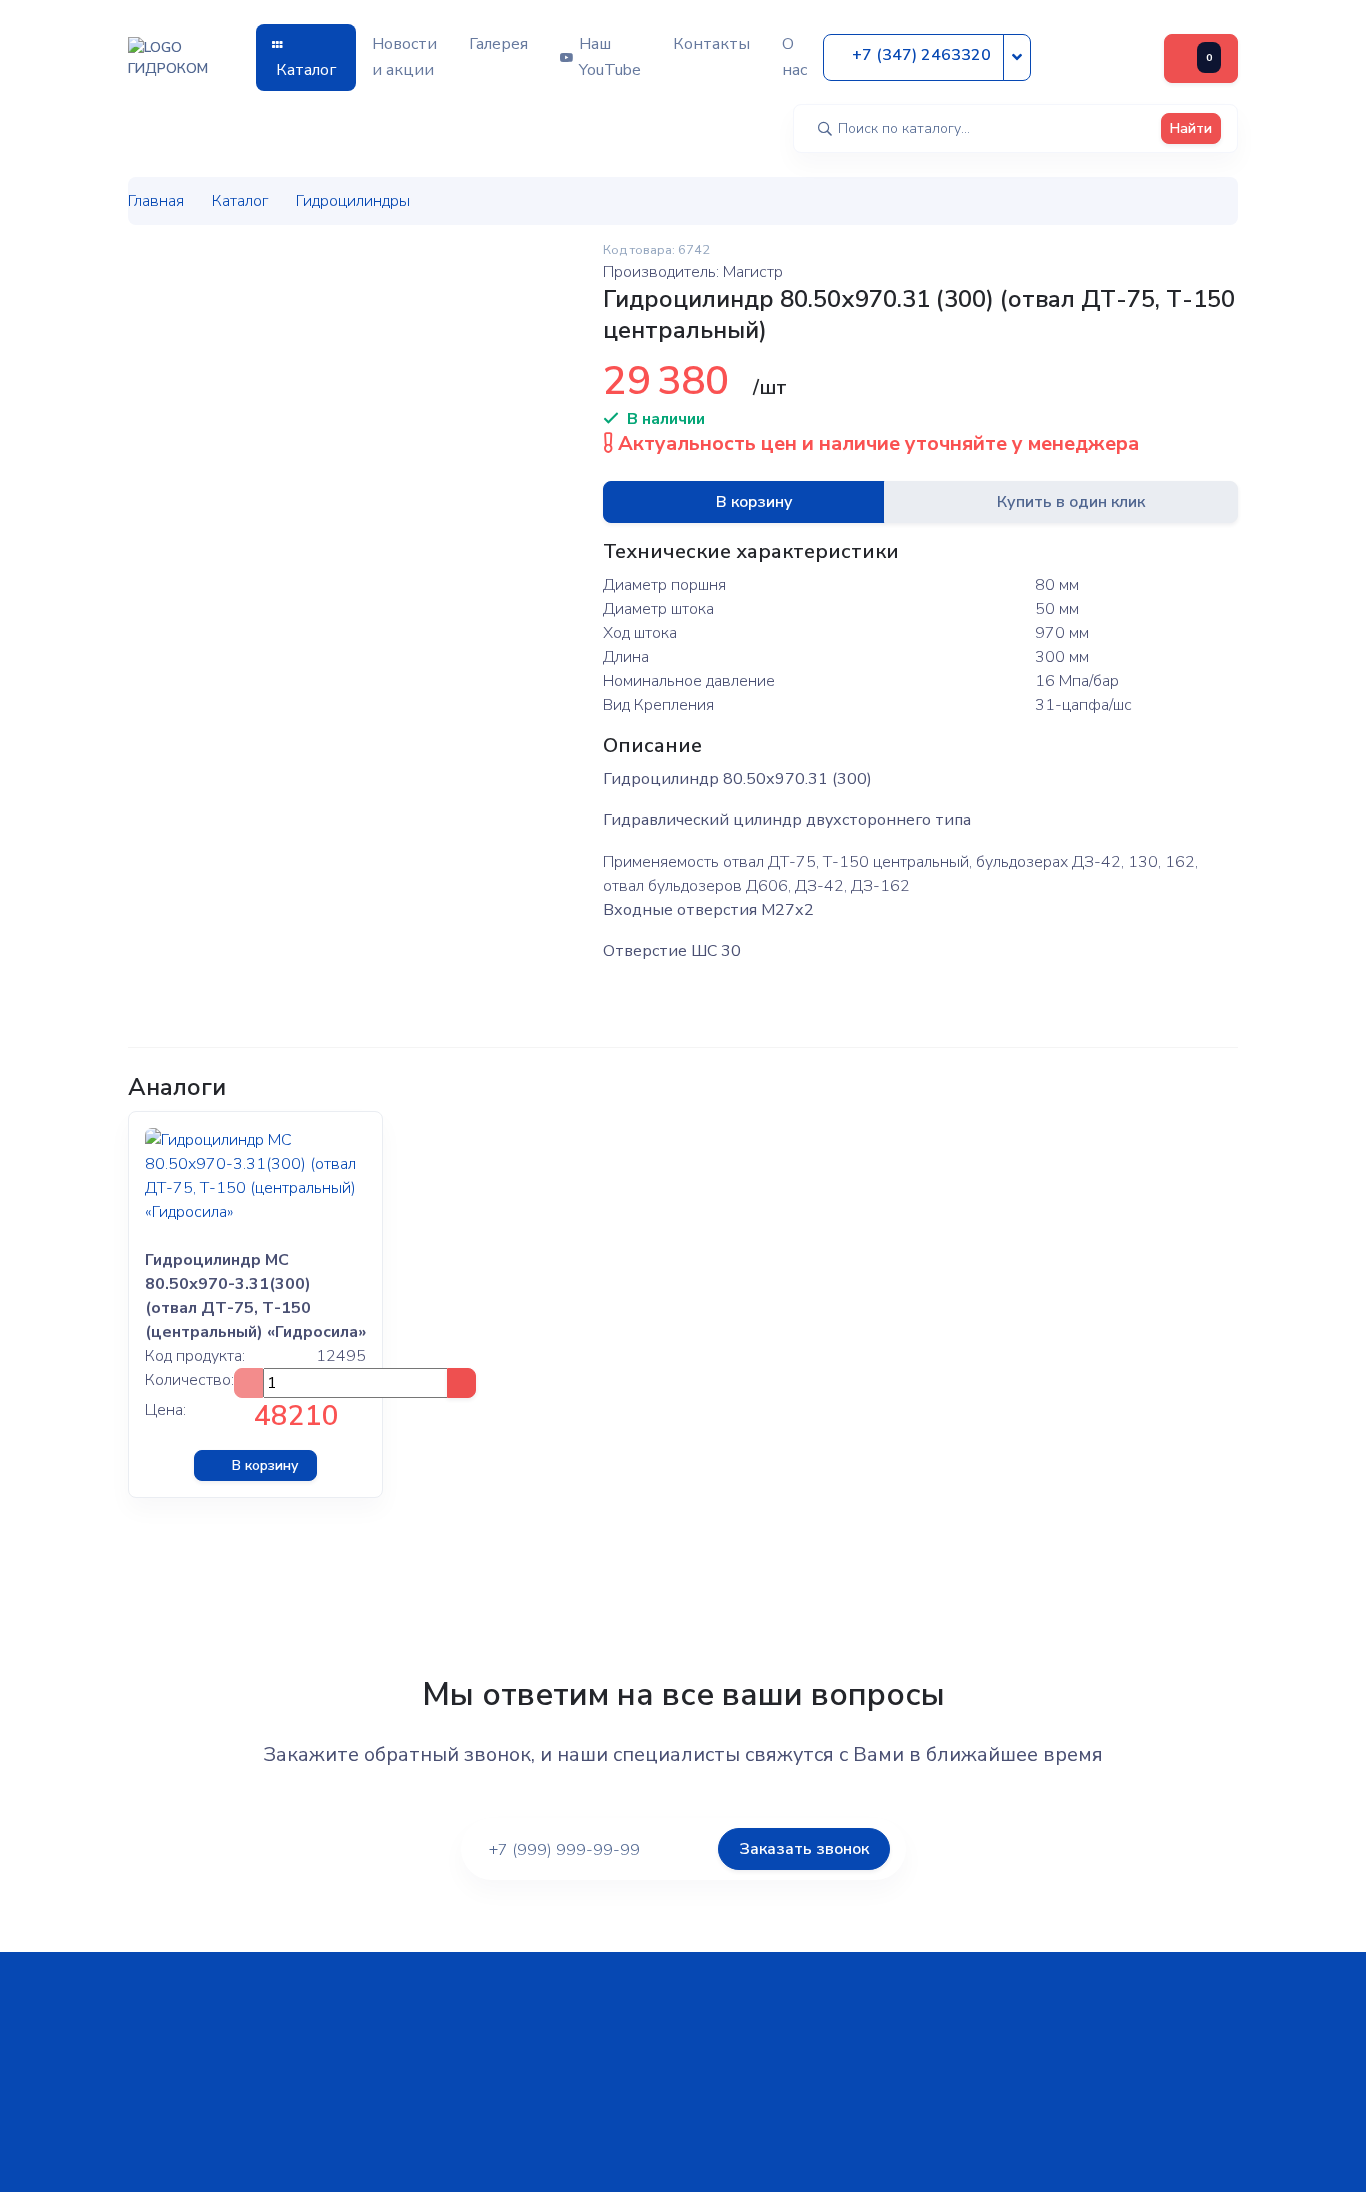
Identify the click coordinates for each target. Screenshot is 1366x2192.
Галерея (498, 44)
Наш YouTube (610, 57)
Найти (1191, 128)
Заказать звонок (804, 1849)
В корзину (754, 502)
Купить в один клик (1071, 502)
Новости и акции (404, 57)
